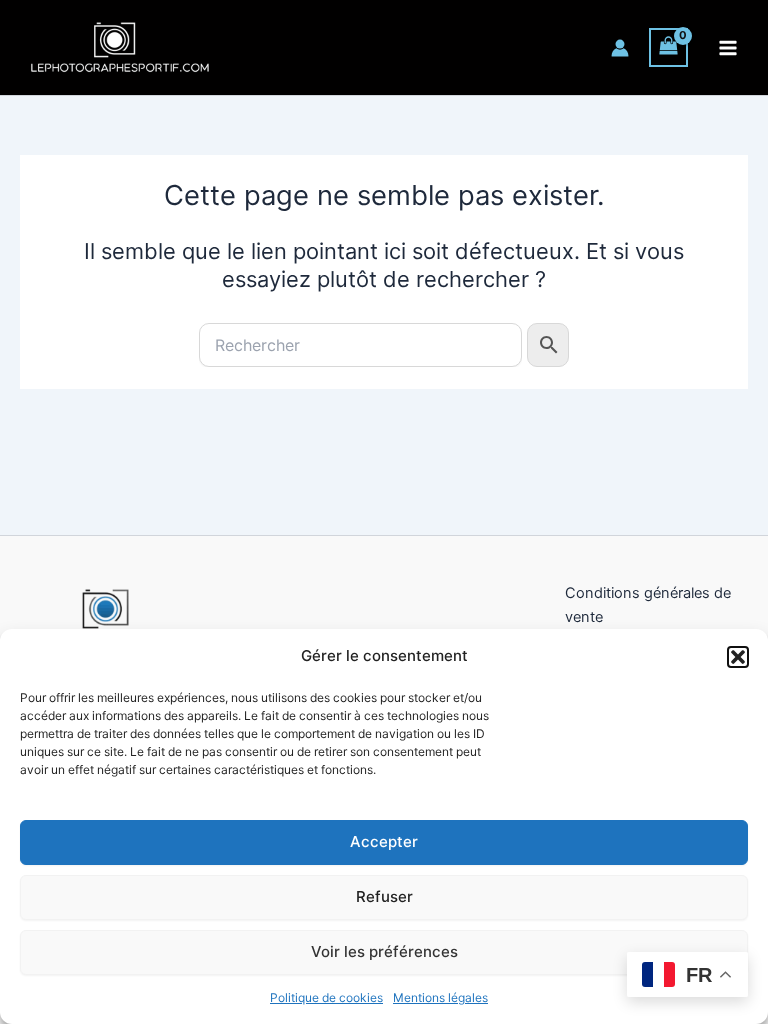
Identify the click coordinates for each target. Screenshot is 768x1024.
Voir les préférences (384, 951)
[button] (738, 657)
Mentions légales (440, 997)
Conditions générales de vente (648, 605)
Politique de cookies (326, 997)
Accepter (384, 841)
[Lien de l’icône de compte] (620, 48)
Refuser (384, 896)
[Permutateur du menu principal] (728, 47)
